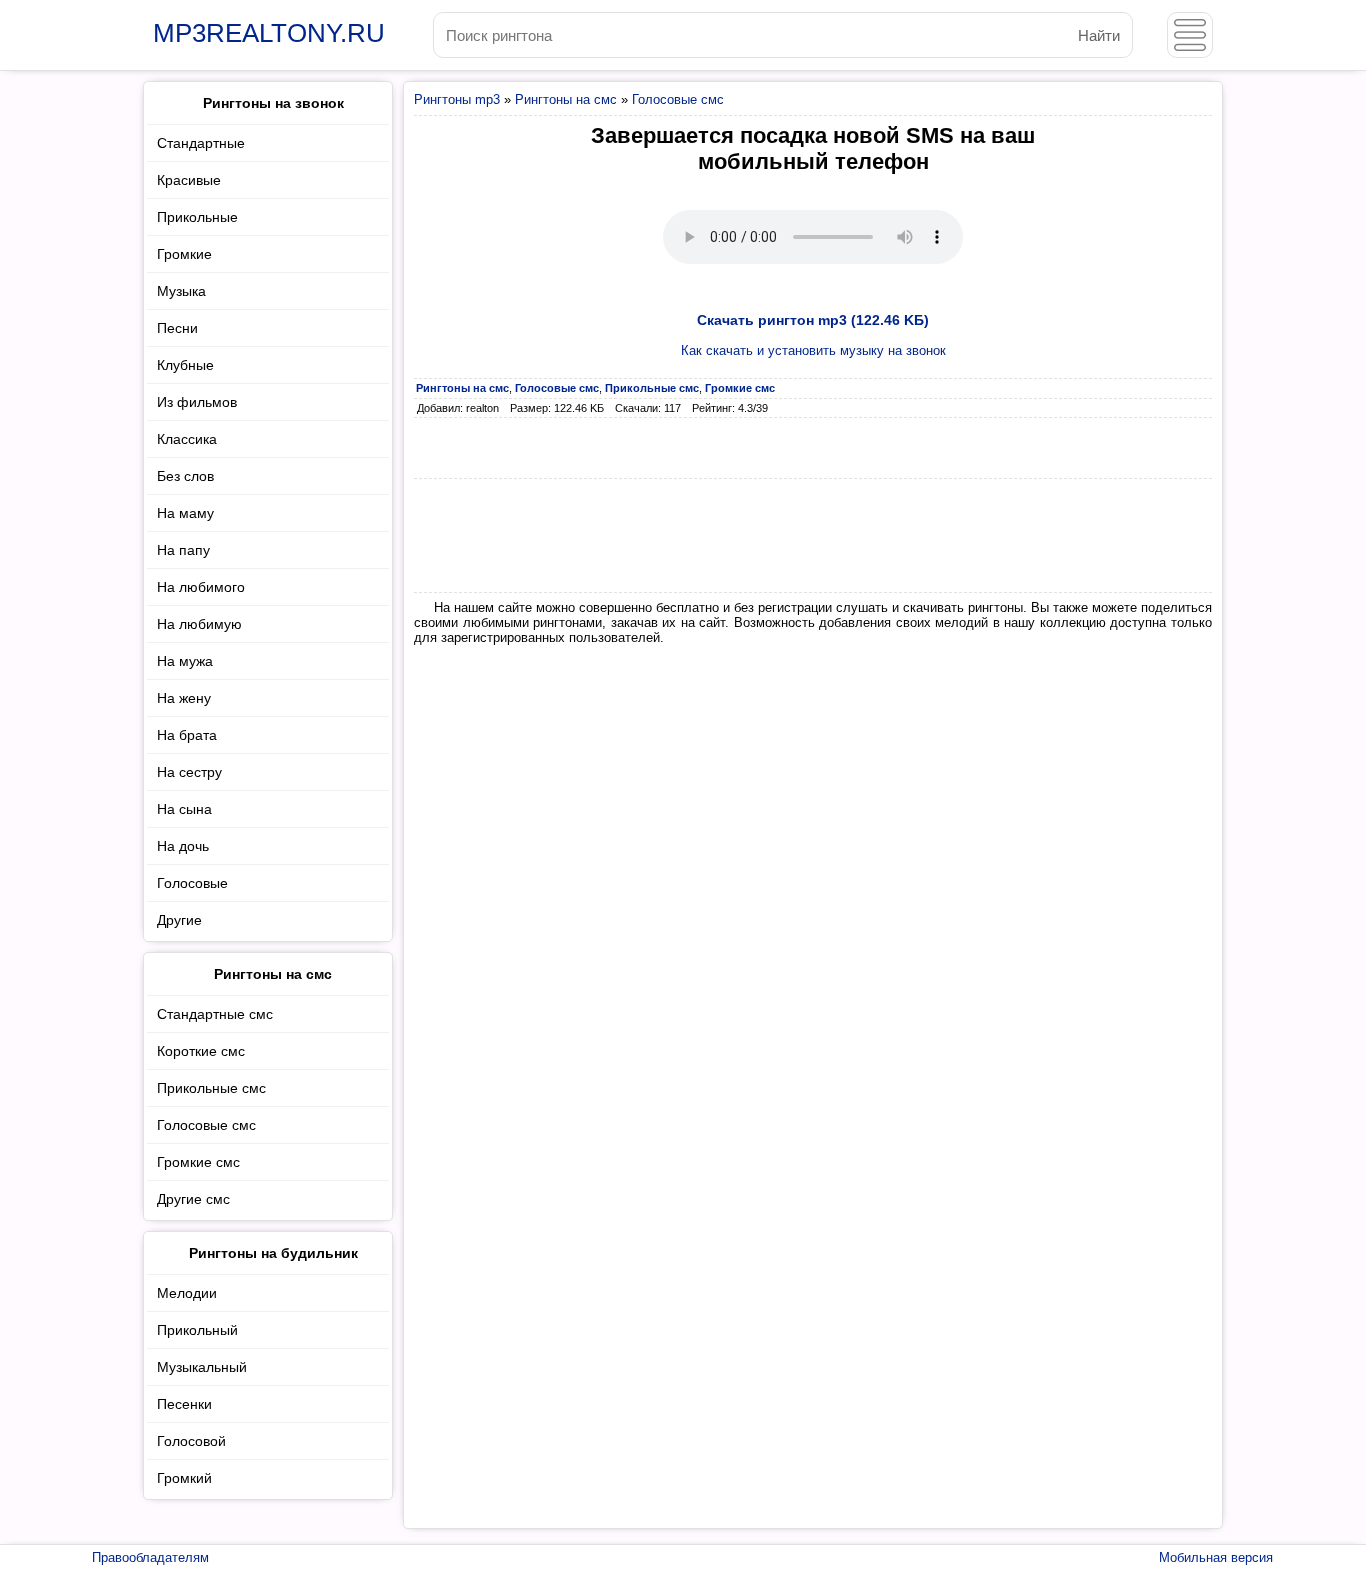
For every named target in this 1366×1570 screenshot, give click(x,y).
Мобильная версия (1216, 1557)
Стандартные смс (215, 1014)
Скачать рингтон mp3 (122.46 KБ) (813, 320)
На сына (184, 809)
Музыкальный (202, 1367)
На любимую (199, 624)
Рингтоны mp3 (457, 99)
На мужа (185, 661)
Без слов (185, 476)
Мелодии (187, 1293)
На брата (187, 735)
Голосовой (191, 1441)
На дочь (183, 846)
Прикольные (197, 217)
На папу (183, 550)
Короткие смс (201, 1051)
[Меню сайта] (1190, 35)
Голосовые (192, 883)
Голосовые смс (678, 99)
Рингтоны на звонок (273, 103)
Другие (179, 920)
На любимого (201, 587)
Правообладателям (150, 1557)
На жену (184, 698)
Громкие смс (198, 1162)
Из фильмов (197, 402)
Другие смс (193, 1199)
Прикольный (197, 1330)
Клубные (185, 365)
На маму (185, 513)
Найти (1099, 35)
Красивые (189, 180)
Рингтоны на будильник (273, 1253)
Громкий (184, 1478)
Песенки (184, 1404)
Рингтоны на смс (566, 99)
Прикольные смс (211, 1088)
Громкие (184, 254)
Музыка (181, 291)
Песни (177, 328)
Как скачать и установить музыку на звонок (813, 350)
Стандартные (201, 143)
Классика (187, 439)
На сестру (189, 772)
